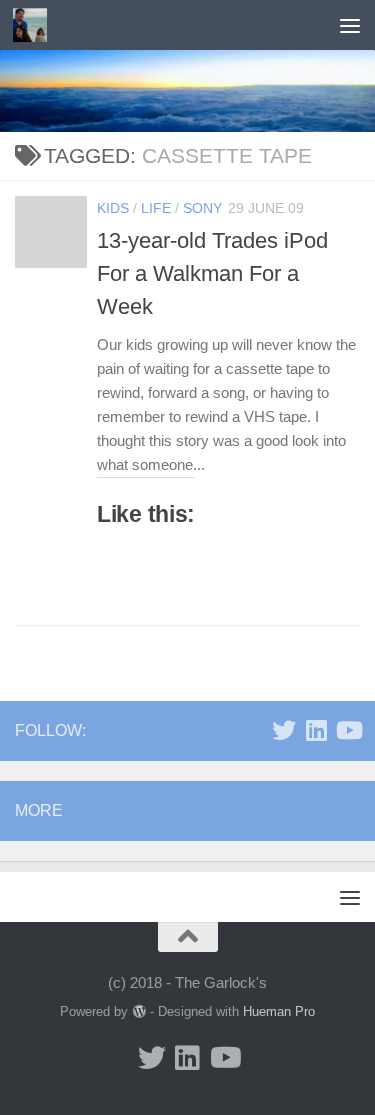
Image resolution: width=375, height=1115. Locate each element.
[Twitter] (284, 730)
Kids (113, 208)
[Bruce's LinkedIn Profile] (316, 730)
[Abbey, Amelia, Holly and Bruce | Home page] (35, 25)
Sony (202, 208)
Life (156, 208)
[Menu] (350, 25)
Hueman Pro (279, 1011)
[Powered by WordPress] (138, 1011)
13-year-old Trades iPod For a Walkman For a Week (212, 273)
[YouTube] (348, 730)
